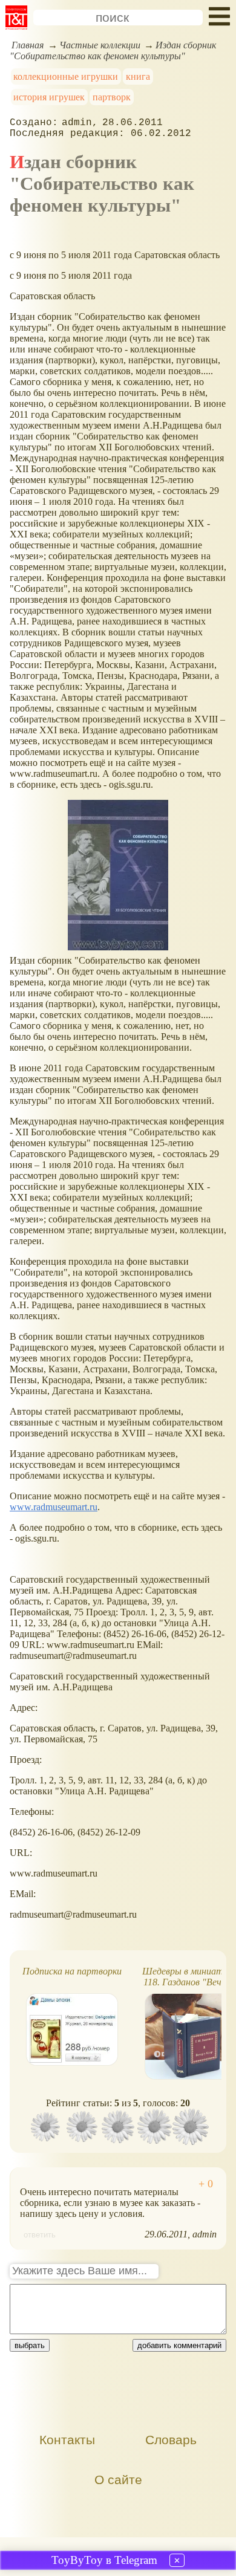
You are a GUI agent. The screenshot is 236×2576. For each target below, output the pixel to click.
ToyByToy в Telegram (104, 2560)
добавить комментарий (179, 2345)
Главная (28, 45)
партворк (112, 97)
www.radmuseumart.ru (54, 1507)
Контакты (67, 2440)
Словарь (171, 2440)
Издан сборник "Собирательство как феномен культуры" (113, 50)
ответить (40, 2235)
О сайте (118, 2480)
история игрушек (49, 97)
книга (138, 76)
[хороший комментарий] (206, 2184)
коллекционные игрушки (66, 76)
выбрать (30, 2345)
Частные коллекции (100, 45)
